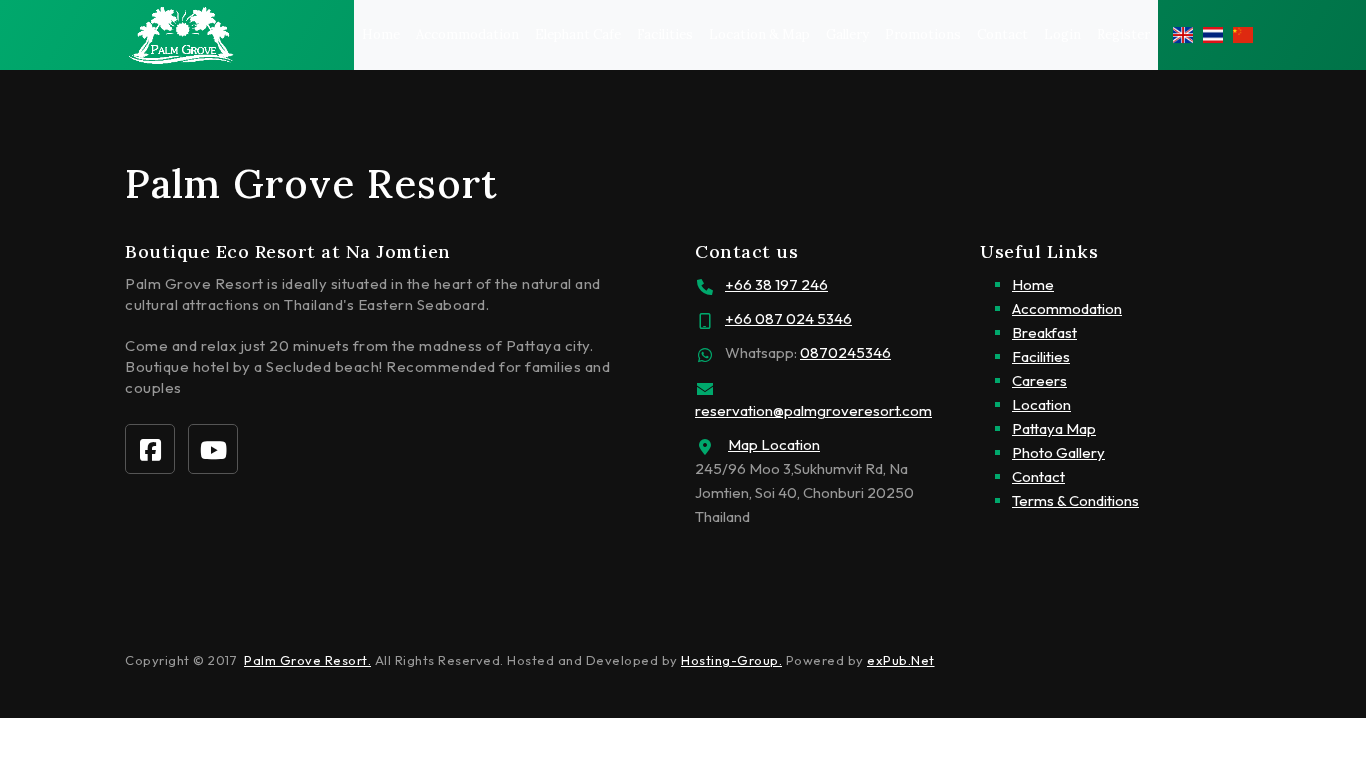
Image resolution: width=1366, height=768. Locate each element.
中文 (1243, 35)
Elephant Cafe (578, 34)
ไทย (1213, 35)
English (1183, 35)
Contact (1002, 34)
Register (1123, 34)
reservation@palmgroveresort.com (813, 410)
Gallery (847, 34)
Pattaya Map (1054, 428)
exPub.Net (901, 660)
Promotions (923, 34)
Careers (1039, 380)
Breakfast (1044, 332)
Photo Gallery (1058, 452)
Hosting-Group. (731, 660)
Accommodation (467, 34)
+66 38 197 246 (776, 284)
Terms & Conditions (1075, 500)
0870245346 (845, 352)
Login (1062, 34)
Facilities (665, 34)
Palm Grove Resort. (307, 660)
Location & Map (759, 34)
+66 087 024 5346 (788, 318)
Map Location (774, 444)
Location (1041, 404)
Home (381, 34)
